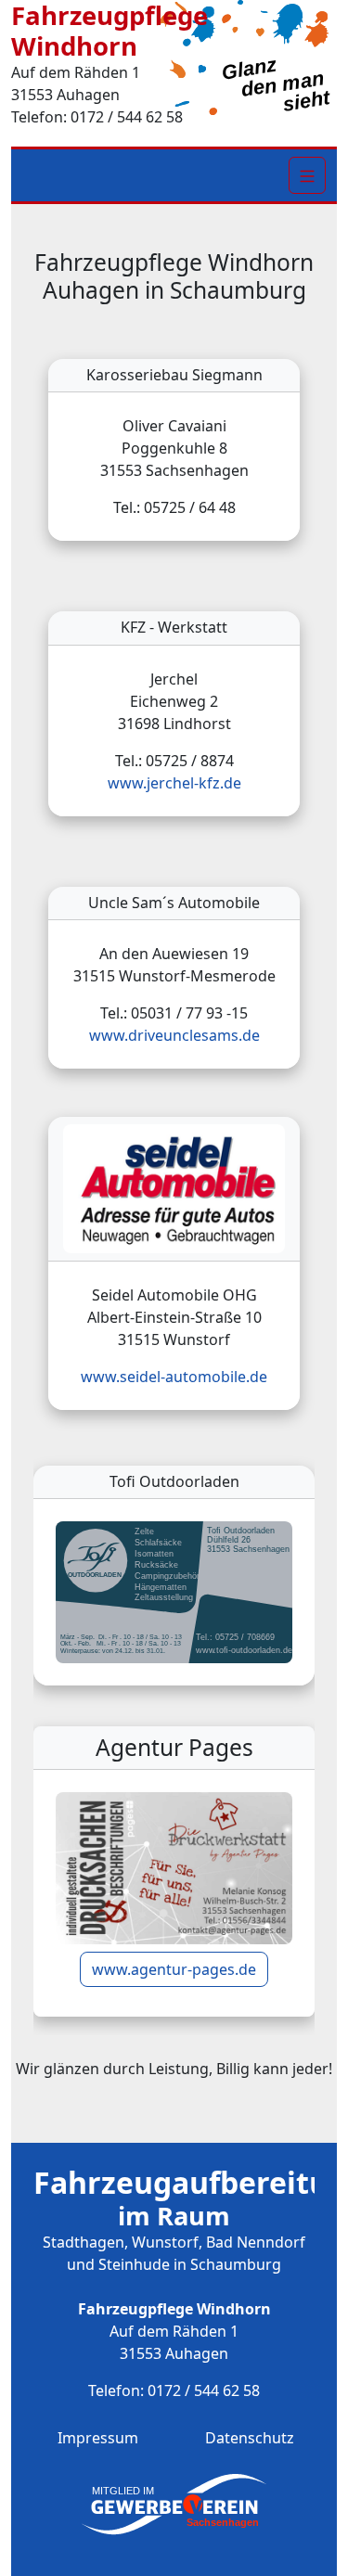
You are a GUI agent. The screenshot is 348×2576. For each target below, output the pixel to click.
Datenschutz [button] (250, 2438)
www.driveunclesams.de (174, 1035)
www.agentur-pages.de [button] (174, 1969)
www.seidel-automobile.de (174, 1377)
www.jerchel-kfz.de (174, 783)
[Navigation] (307, 175)
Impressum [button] (98, 2438)
